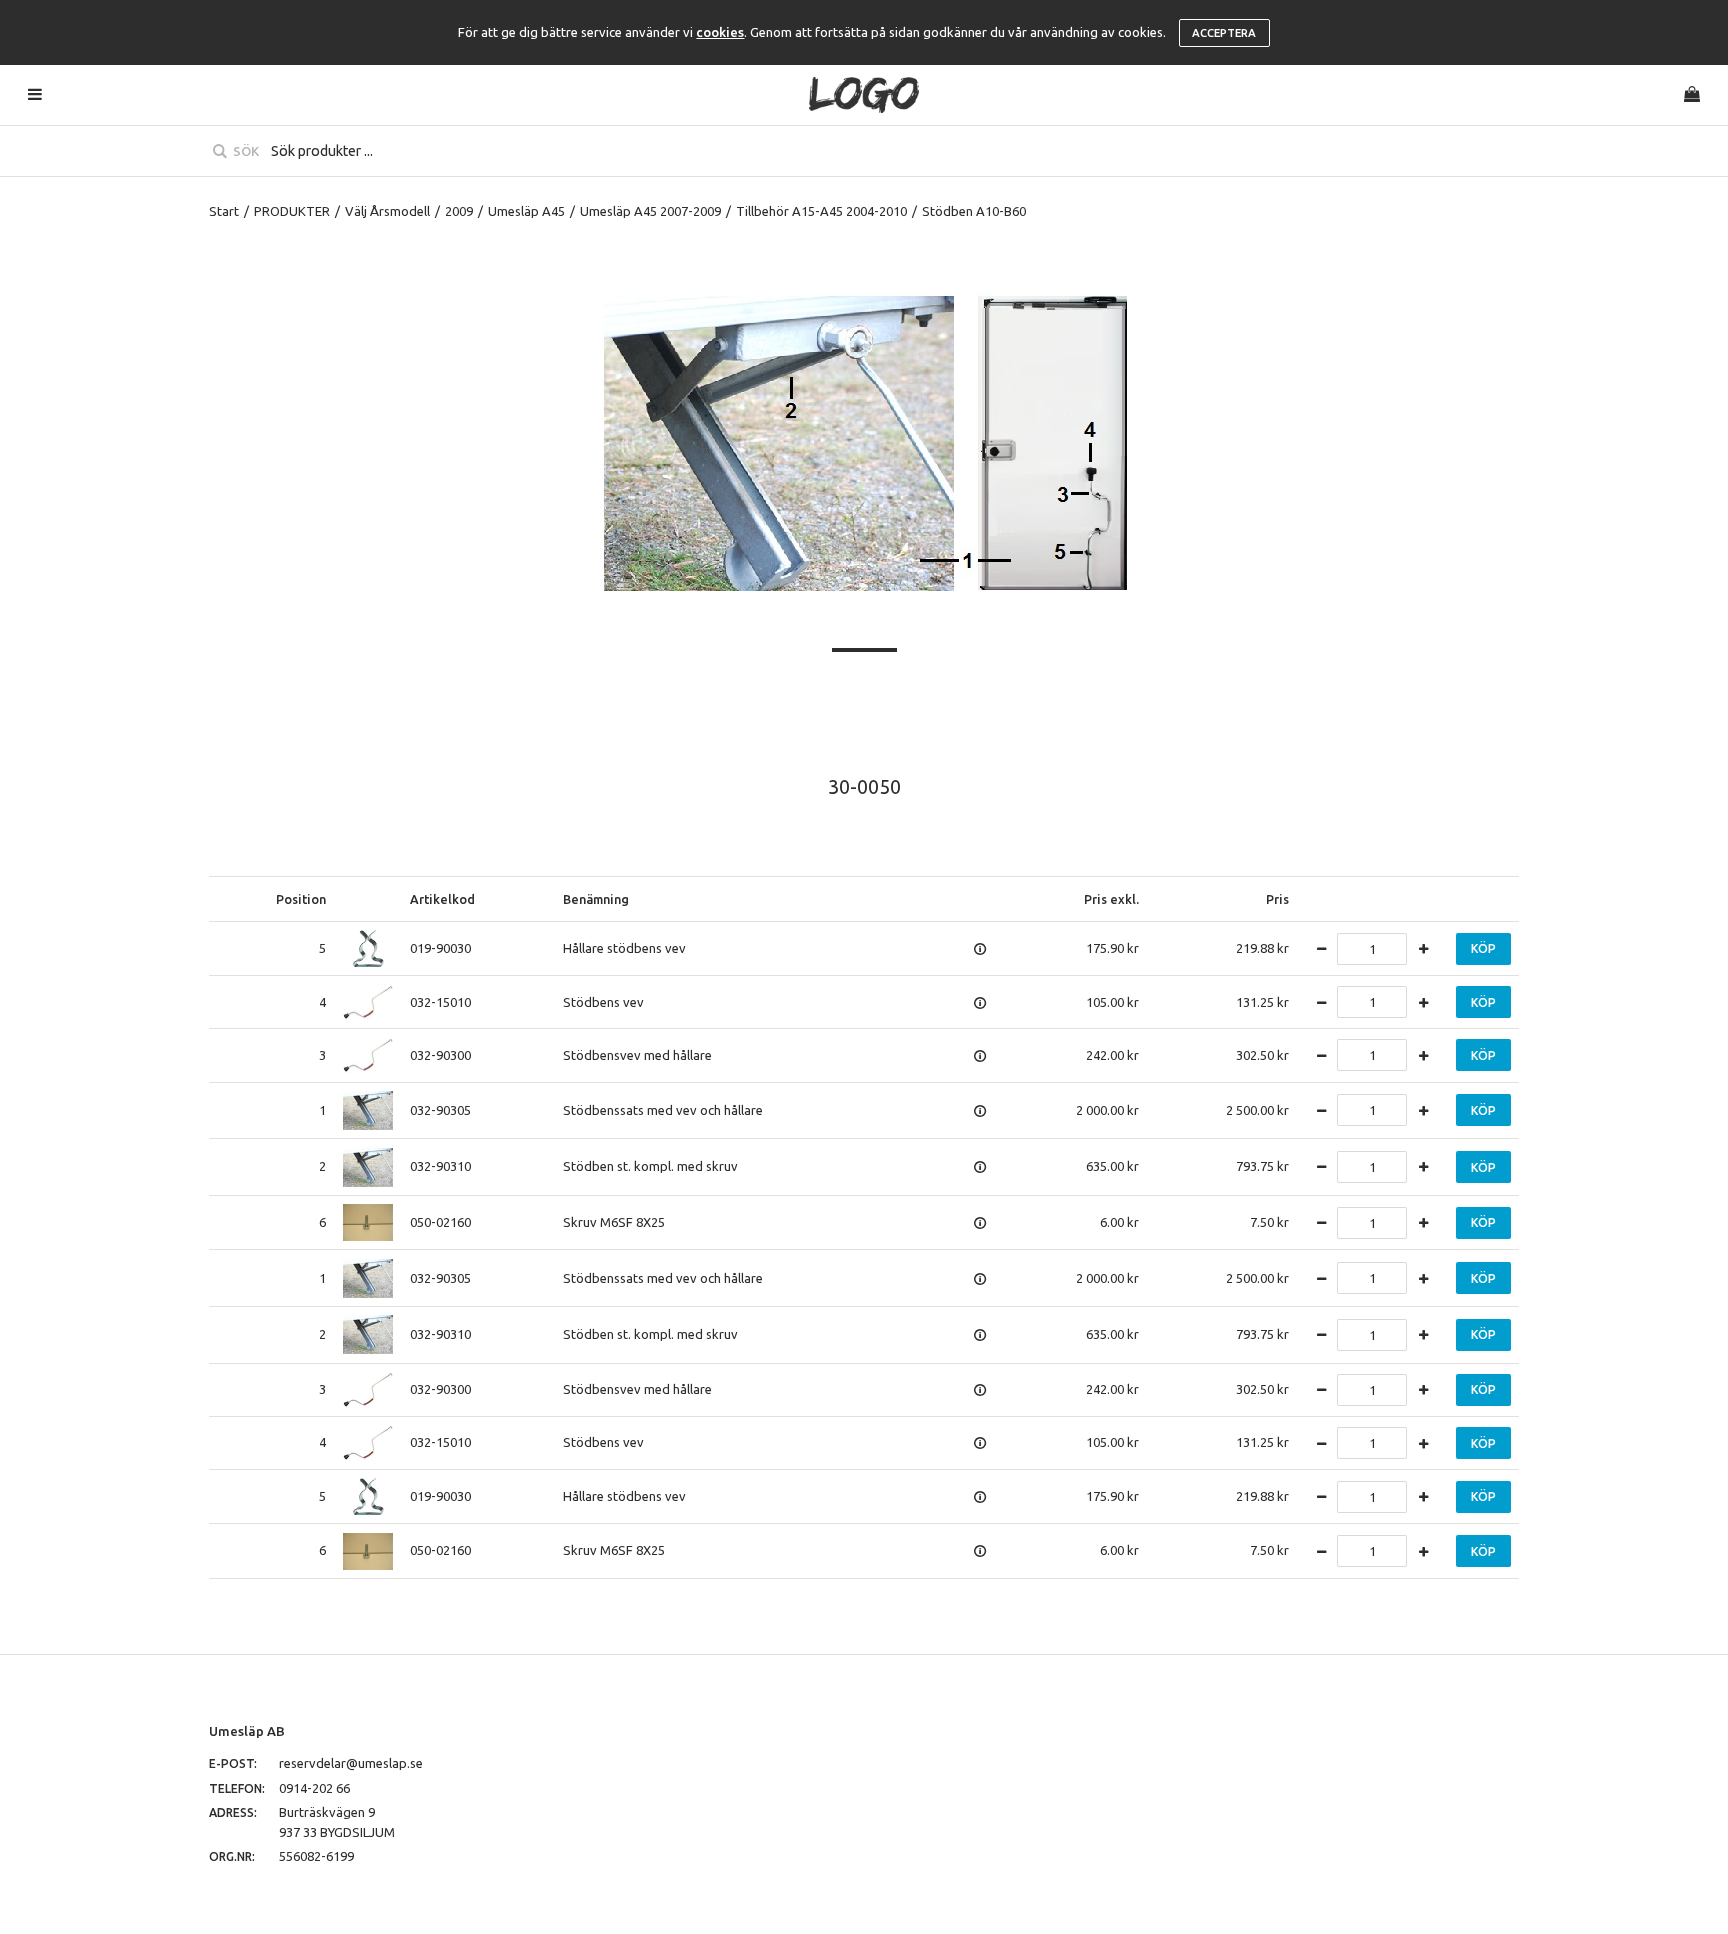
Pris (1277, 899)
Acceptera (1224, 33)
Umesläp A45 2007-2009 (650, 211)
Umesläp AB (247, 1731)
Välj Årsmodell (387, 211)
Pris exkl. (1111, 899)
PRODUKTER (292, 211)
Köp (1483, 948)
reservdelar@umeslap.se (351, 1763)
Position (301, 899)
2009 (459, 211)
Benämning (596, 899)
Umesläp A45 (526, 211)
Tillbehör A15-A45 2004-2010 (821, 211)
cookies (720, 32)
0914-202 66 (314, 1788)
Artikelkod (442, 899)
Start (224, 211)
